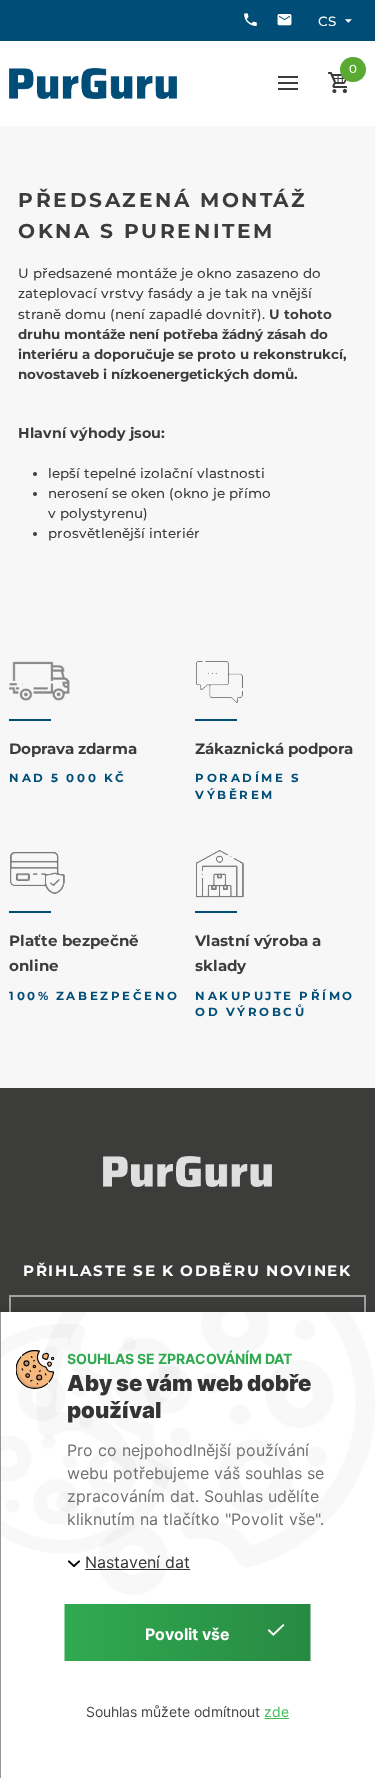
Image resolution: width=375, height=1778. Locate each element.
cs (327, 21)
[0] (339, 83)
